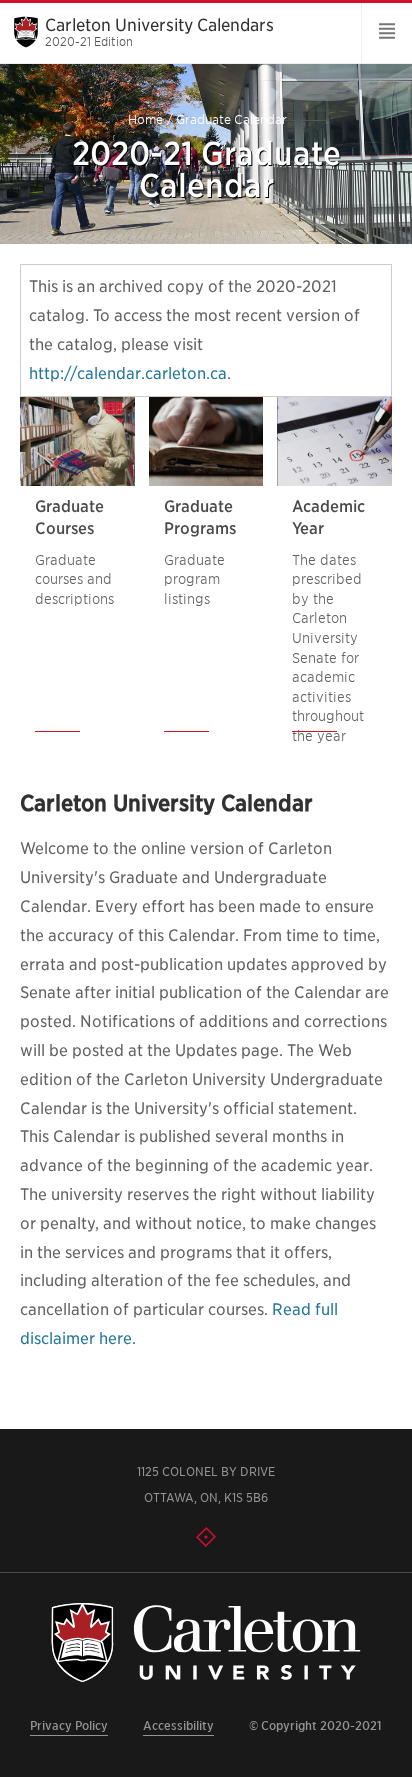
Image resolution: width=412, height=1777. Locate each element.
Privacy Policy (69, 1725)
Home (145, 119)
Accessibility (178, 1725)
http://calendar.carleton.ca (128, 373)
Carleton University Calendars (159, 32)
